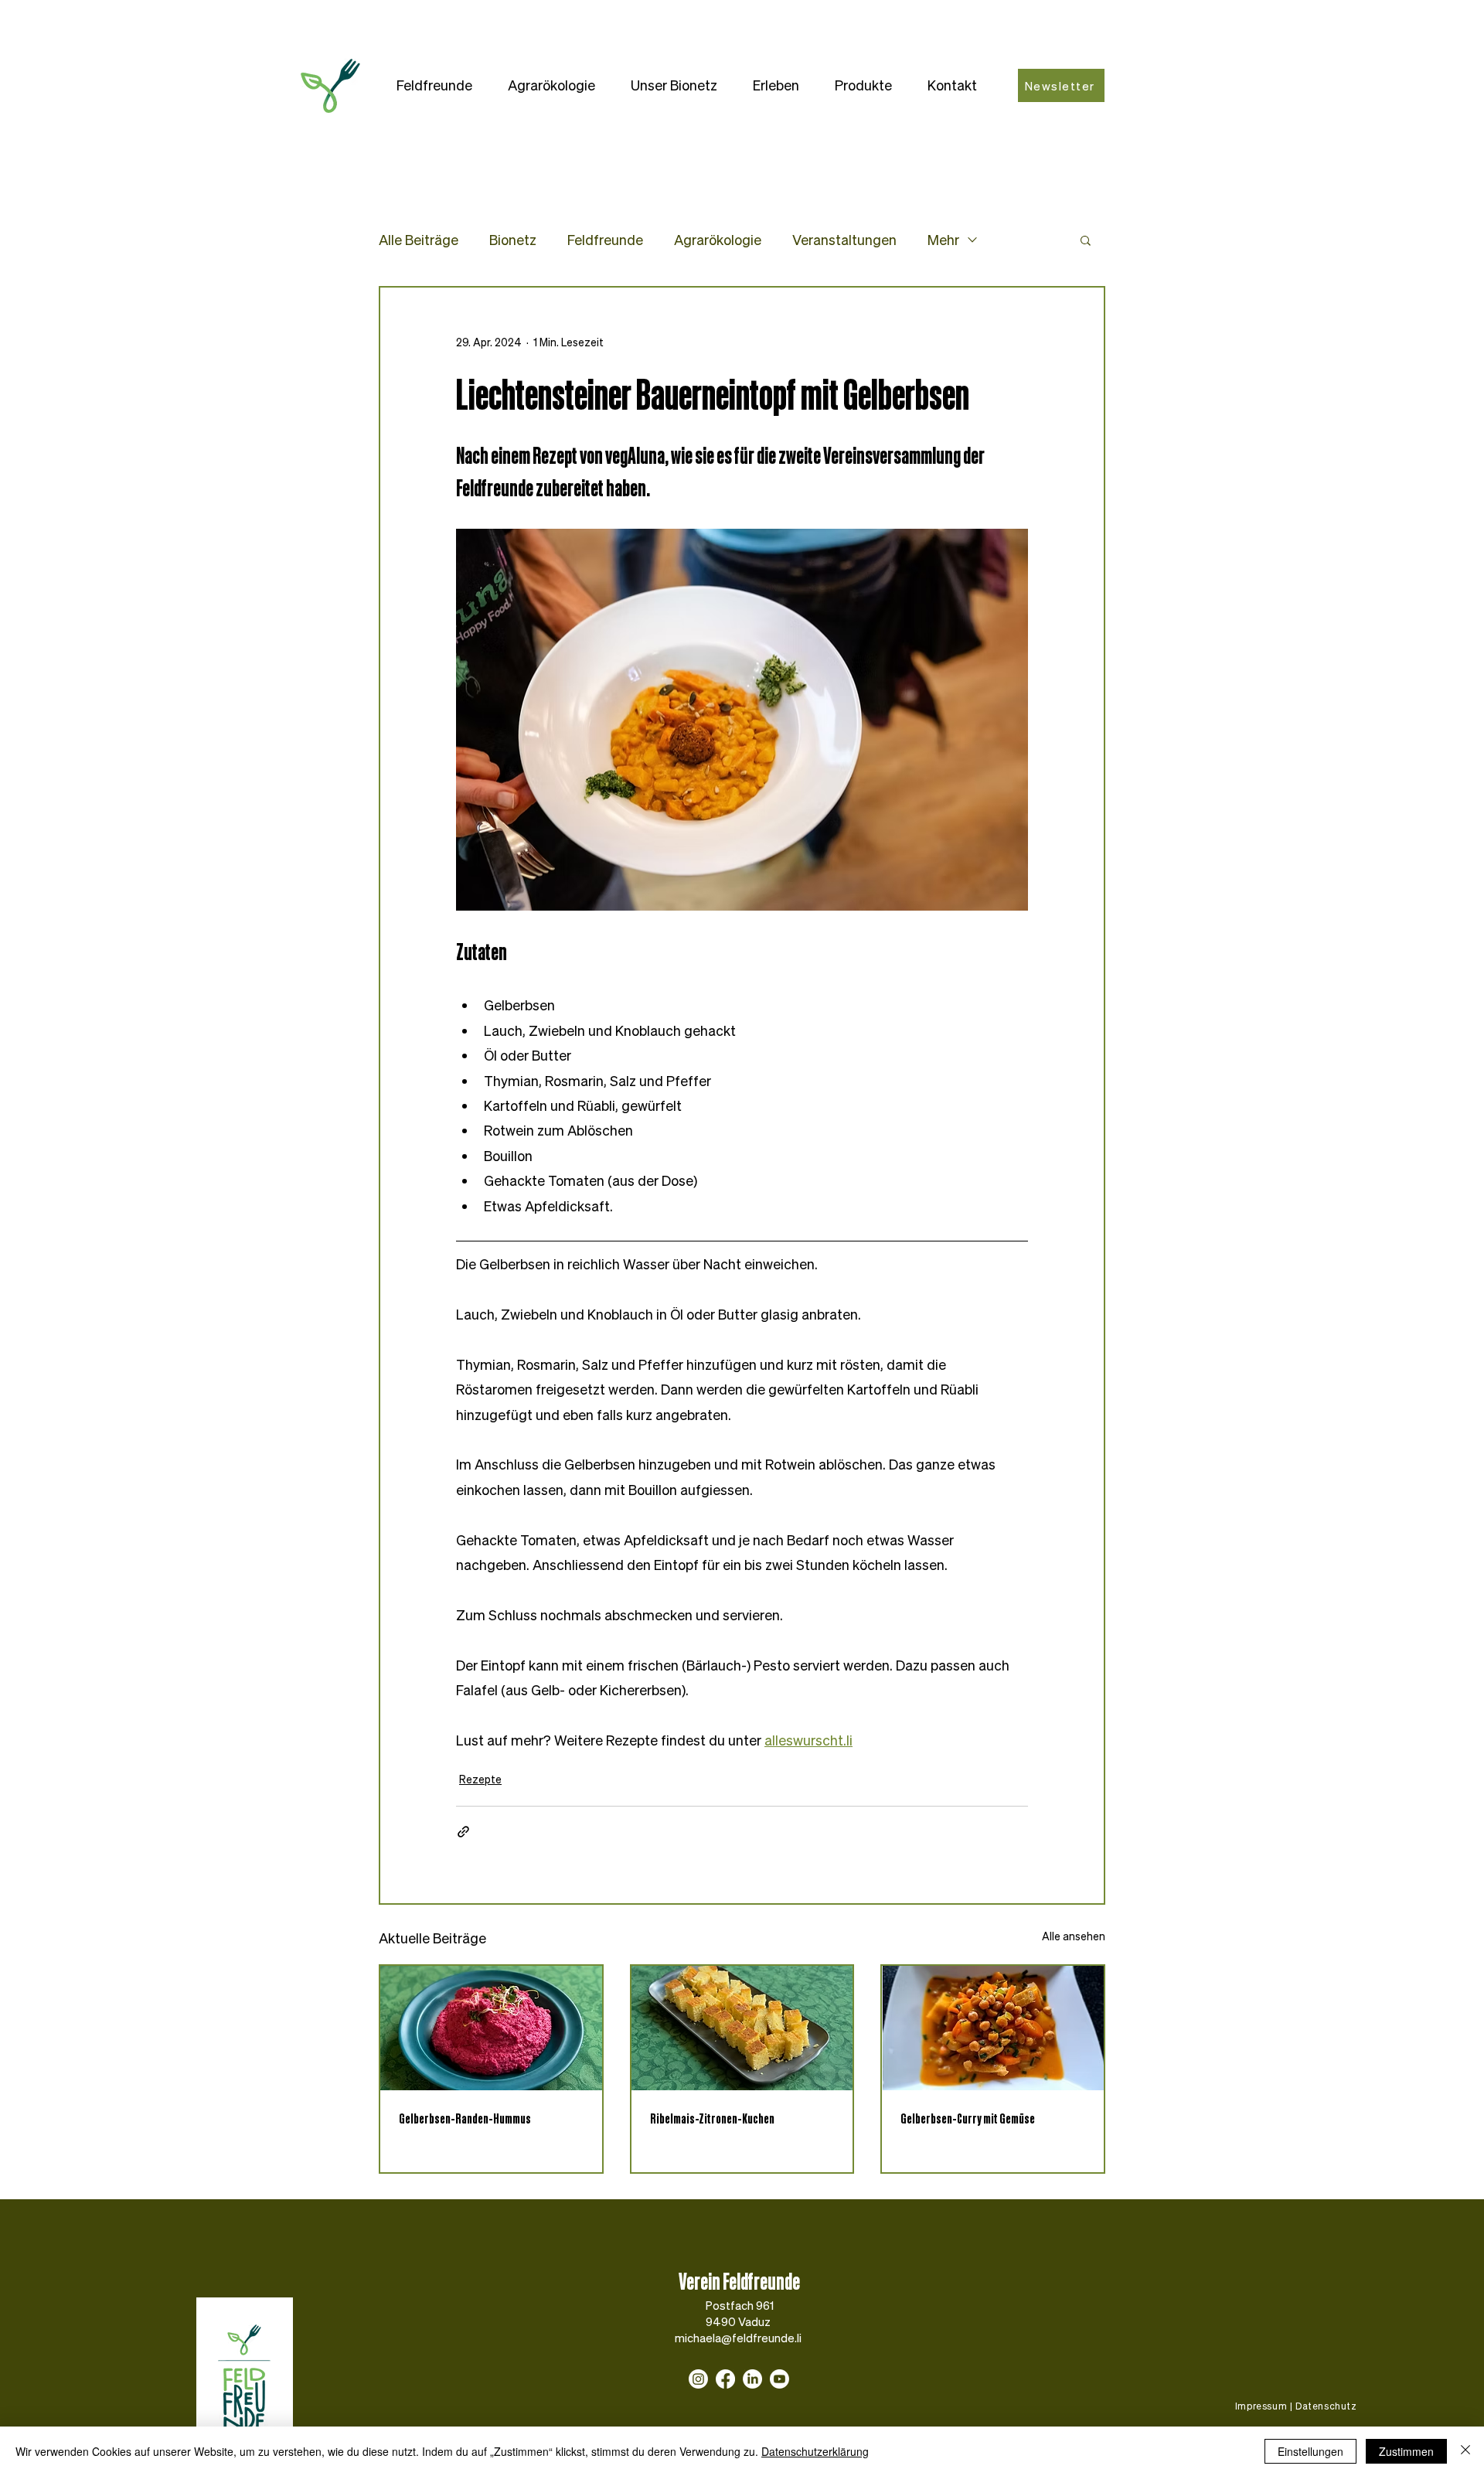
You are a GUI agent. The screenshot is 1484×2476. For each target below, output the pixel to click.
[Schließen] (1465, 2451)
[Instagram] (698, 2379)
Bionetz (513, 240)
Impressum (1261, 2406)
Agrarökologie (718, 240)
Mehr (943, 240)
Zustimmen (1406, 2451)
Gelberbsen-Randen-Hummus (465, 2118)
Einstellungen (1310, 2451)
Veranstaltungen (844, 240)
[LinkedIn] (752, 2379)
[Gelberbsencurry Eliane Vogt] (993, 2028)
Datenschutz (1326, 2406)
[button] (434, 85)
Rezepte (480, 1779)
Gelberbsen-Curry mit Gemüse (968, 2118)
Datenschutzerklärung (815, 2451)
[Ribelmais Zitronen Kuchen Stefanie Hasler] (742, 2028)
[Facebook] (725, 2379)
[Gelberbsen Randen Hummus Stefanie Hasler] (491, 2028)
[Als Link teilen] (463, 1832)
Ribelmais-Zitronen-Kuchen (712, 2118)
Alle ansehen (1074, 1936)
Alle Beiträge (419, 240)
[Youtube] (779, 2379)
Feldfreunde (605, 240)
